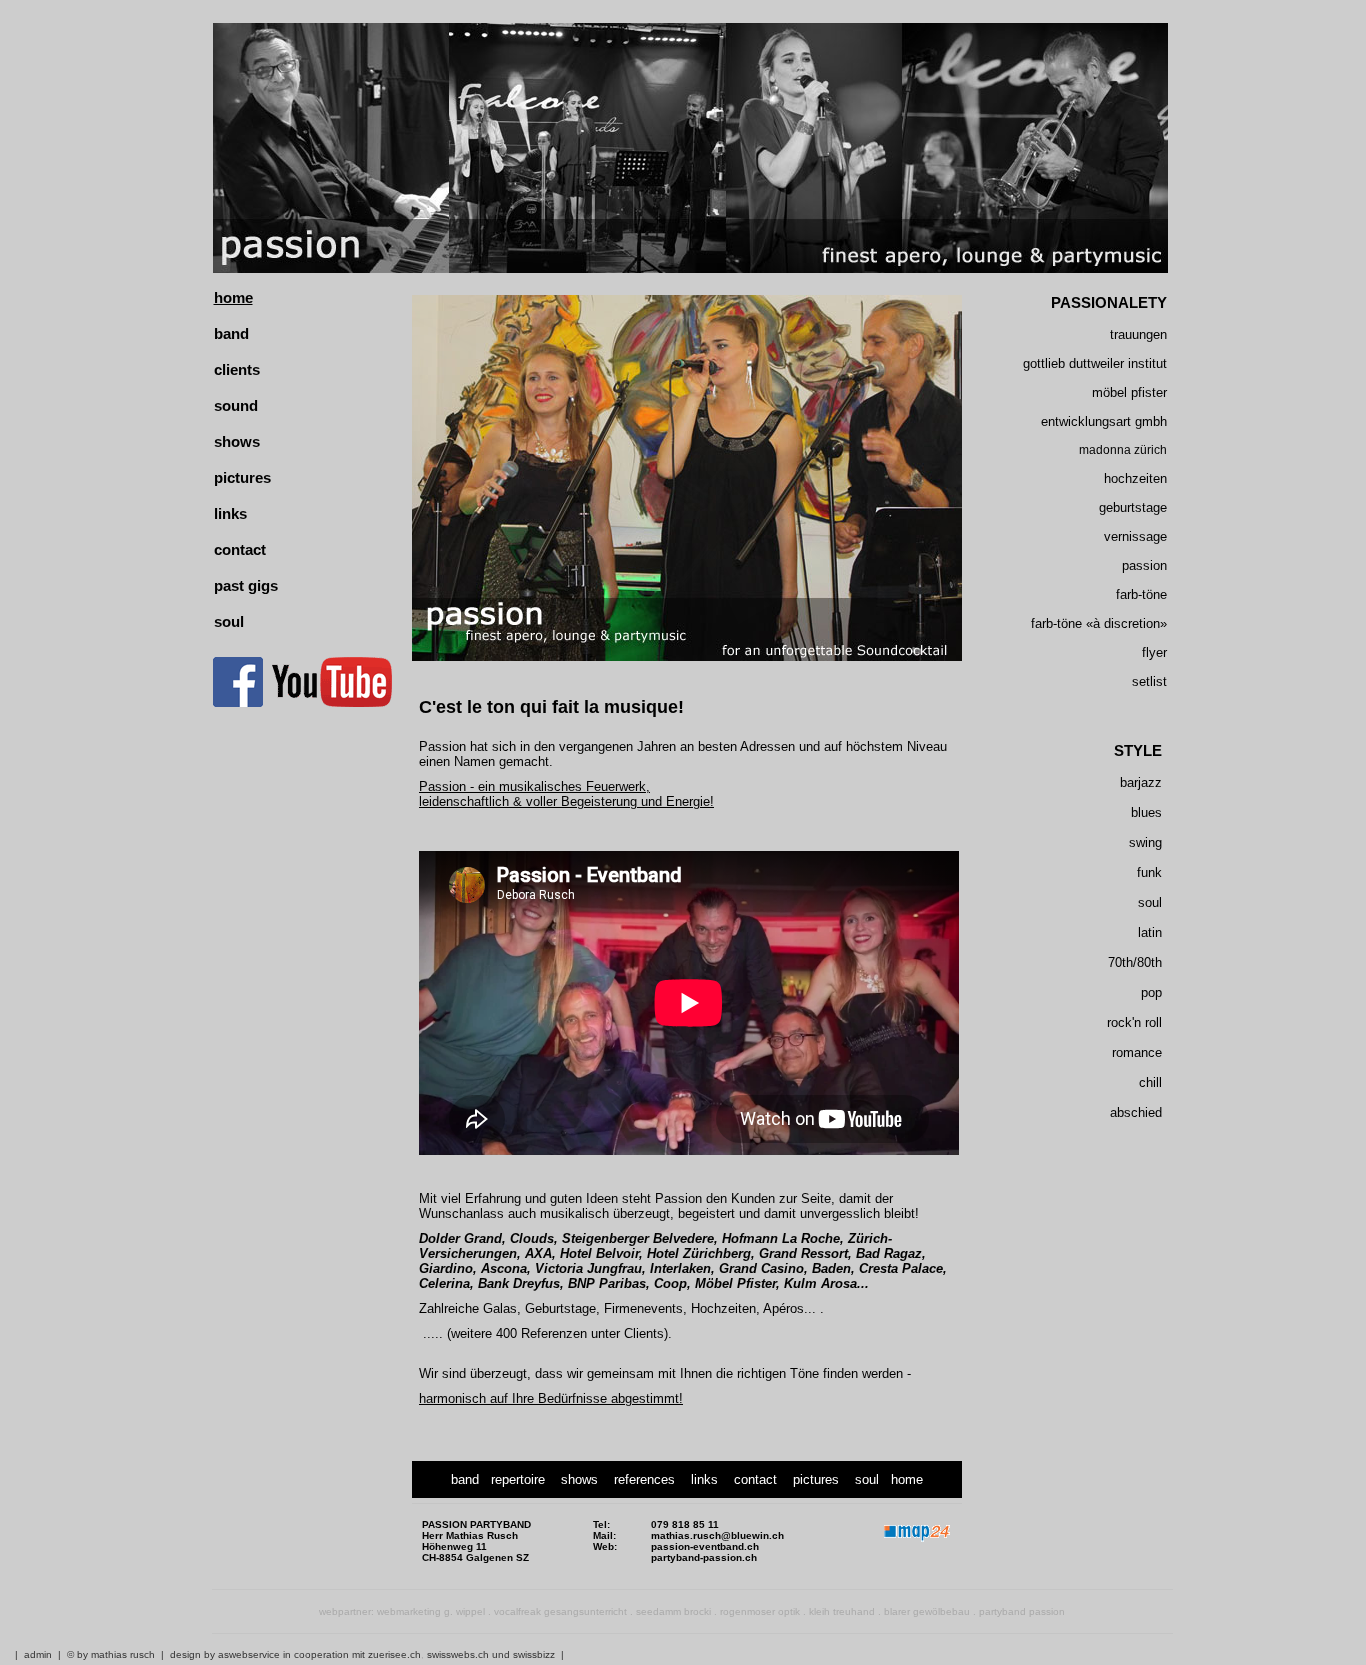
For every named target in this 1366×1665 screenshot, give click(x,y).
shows (237, 442)
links (230, 514)
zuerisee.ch (394, 1654)
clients (237, 370)
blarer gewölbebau (927, 1611)
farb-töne (1141, 594)
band (231, 334)
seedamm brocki (673, 1611)
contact (240, 550)
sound (236, 406)
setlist (1149, 681)
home (233, 298)
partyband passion (1022, 1611)
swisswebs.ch (458, 1654)
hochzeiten (1135, 478)
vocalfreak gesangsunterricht (560, 1611)
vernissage (1135, 536)
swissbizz (534, 1654)
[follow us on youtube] (332, 703)
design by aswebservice (225, 1654)
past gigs (246, 586)
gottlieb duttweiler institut (1095, 363)
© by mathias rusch (111, 1654)
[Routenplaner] (917, 1544)
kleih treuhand (842, 1611)
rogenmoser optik (760, 1611)
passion (1144, 565)
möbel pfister (1129, 392)
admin (38, 1654)
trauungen (1138, 334)
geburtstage (1133, 507)
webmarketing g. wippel (431, 1611)
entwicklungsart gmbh (1104, 421)
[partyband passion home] (692, 147)
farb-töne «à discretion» (1099, 623)
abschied (1136, 1112)
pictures (242, 478)
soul (229, 622)
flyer (1154, 652)
